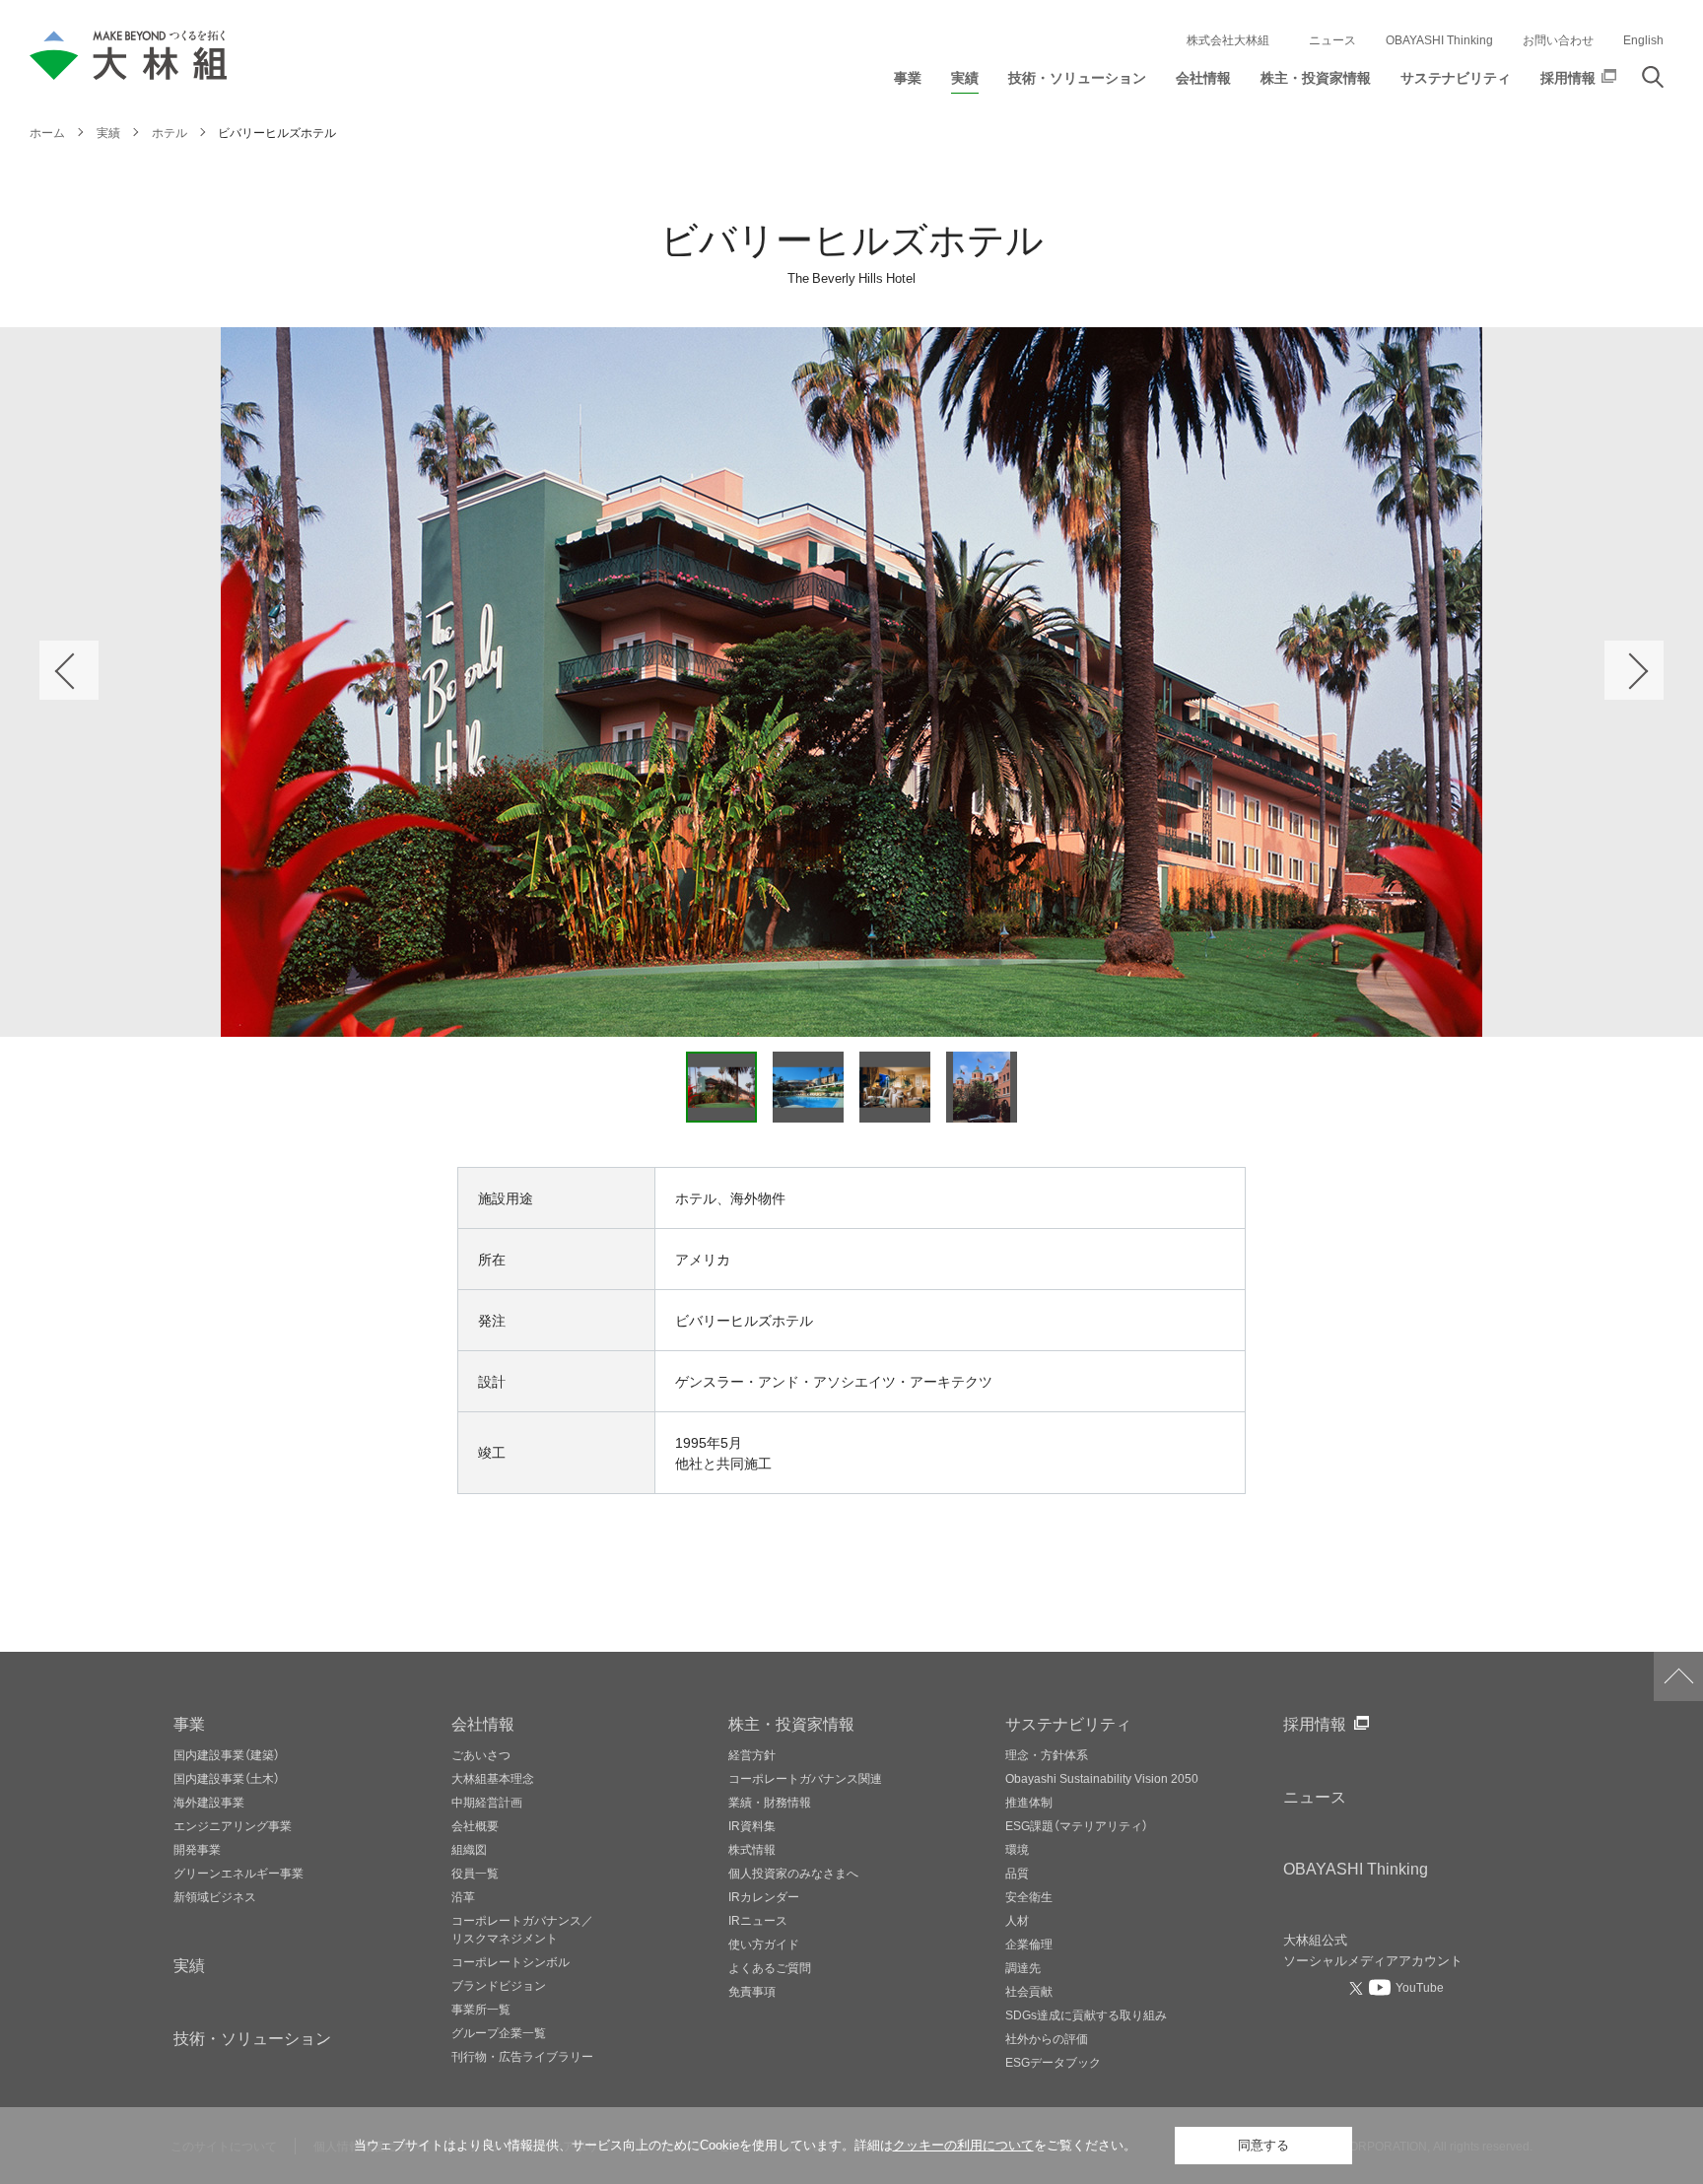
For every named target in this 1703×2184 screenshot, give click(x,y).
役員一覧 (475, 1873)
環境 (1017, 1849)
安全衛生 (1029, 1896)
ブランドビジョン (499, 1985)
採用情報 (1315, 1723)
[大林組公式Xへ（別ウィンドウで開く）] (1358, 1988)
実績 (189, 1964)
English (1643, 39)
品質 (1017, 1873)
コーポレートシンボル (511, 1961)
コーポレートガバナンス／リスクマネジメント (522, 1929)
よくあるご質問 (770, 1967)
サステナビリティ (1068, 1723)
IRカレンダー (764, 1896)
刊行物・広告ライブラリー (522, 2056)
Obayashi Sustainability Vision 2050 (1102, 1778)
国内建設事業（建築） (227, 1754)
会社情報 (483, 1723)
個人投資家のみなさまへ (793, 1873)
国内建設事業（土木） (227, 1778)
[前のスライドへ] (69, 670)
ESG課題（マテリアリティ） (1077, 1825)
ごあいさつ (481, 1754)
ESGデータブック (1053, 2062)
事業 (189, 1723)
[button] (908, 82)
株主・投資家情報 (791, 1723)
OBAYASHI (1356, 1868)
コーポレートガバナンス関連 (805, 1778)
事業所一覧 (481, 2009)
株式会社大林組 (1228, 39)
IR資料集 (752, 1825)
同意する (1263, 2145)
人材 (1017, 1920)
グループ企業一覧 (499, 2032)
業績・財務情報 (770, 1802)
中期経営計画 (487, 1802)
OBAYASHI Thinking (1439, 39)
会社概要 (475, 1825)
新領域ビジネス (215, 1896)
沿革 (463, 1896)
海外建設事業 (209, 1802)
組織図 (469, 1849)
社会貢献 (1029, 1991)
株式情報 (752, 1849)
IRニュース (758, 1920)
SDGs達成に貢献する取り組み (1086, 2014)
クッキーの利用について (963, 2145)
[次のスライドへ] (1634, 670)
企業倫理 (1029, 1944)
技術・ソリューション (252, 2037)
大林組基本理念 (493, 1778)
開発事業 (197, 1849)
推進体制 (1029, 1802)
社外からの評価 (1047, 2038)
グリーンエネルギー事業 (238, 1873)
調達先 (1023, 1967)
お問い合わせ (1558, 39)
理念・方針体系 (1047, 1754)
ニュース (1332, 39)
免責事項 (752, 1991)
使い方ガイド (764, 1944)
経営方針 (752, 1754)
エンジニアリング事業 (233, 1825)
